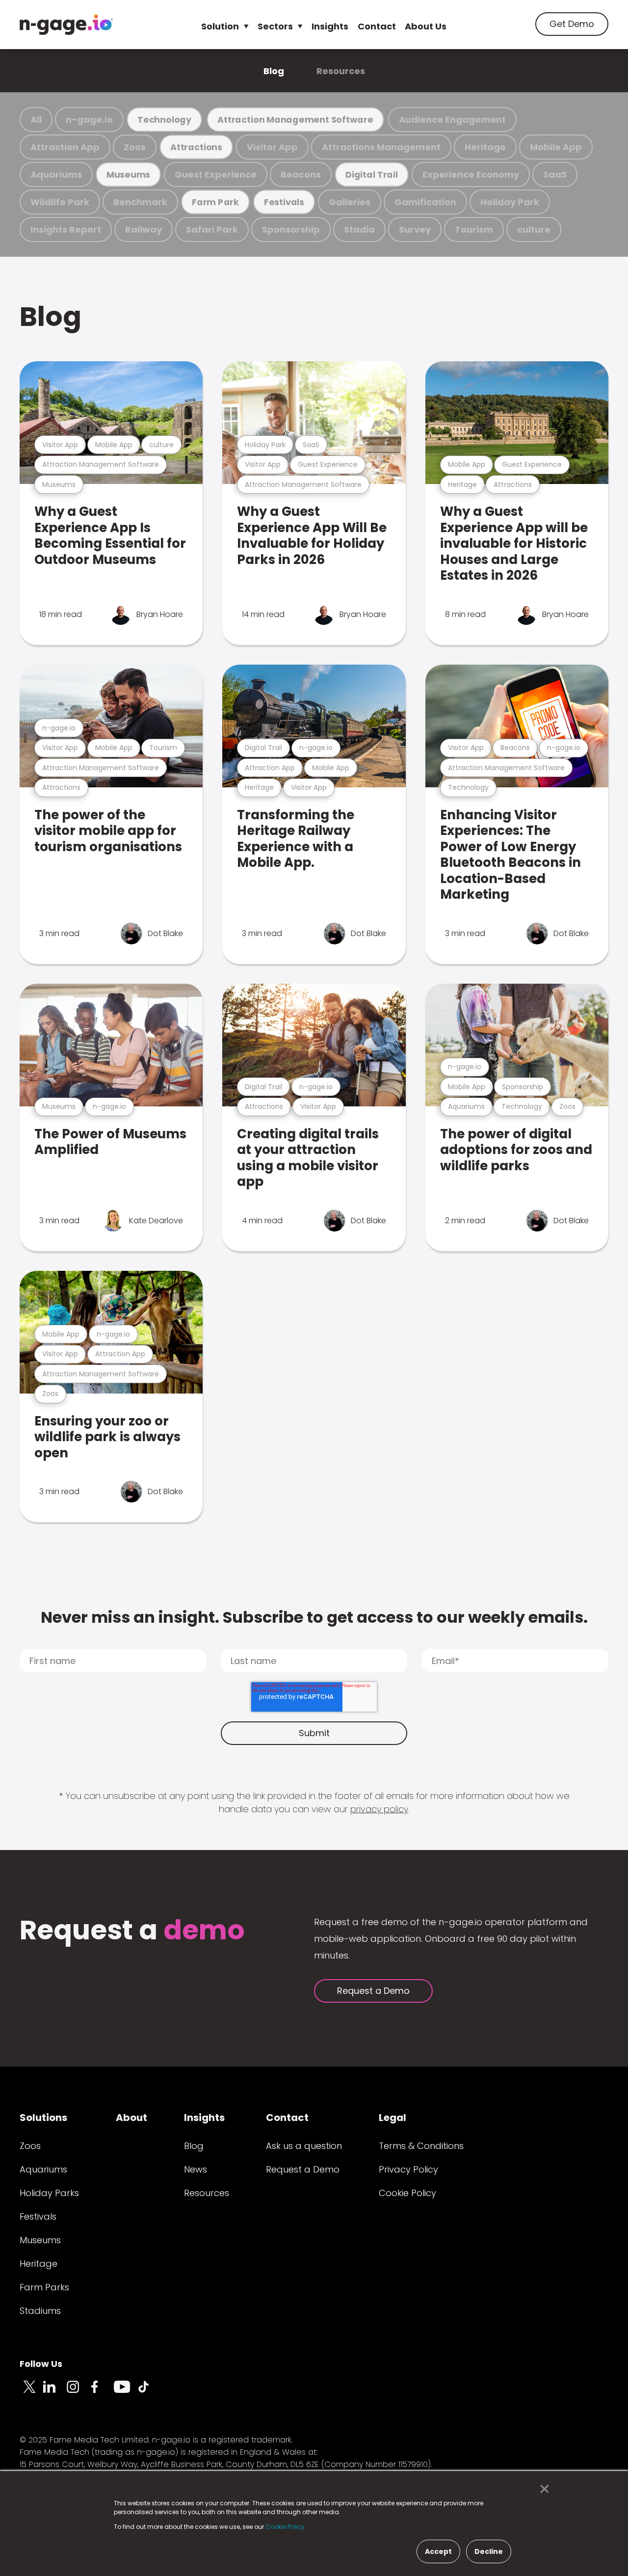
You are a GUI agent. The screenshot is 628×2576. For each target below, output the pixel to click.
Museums (128, 174)
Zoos (135, 147)
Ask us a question (304, 2146)
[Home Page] (66, 25)
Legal (392, 2118)
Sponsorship (291, 229)
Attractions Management (381, 147)
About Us (426, 26)
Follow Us (41, 2364)
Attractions (196, 147)
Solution (220, 26)
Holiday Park (510, 202)
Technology (164, 120)
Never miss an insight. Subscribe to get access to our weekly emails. (314, 1617)
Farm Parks (44, 2287)
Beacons (301, 174)
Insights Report (66, 229)
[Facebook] (102, 2392)
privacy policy (379, 1809)
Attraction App (65, 147)
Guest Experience (216, 174)
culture (534, 229)
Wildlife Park (60, 202)
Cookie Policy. (286, 2527)
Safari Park (212, 229)
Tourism (474, 229)
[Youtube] (126, 2392)
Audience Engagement (452, 120)
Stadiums (40, 2311)
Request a (132, 1931)
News (196, 2169)
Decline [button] (489, 2551)
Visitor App (272, 147)
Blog (274, 71)
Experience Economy (471, 174)
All (36, 120)
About (131, 2118)
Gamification (425, 202)
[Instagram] (78, 2392)
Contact (377, 26)
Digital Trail (372, 174)
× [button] (542, 2489)
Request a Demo (373, 1991)
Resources (341, 71)
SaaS (555, 174)
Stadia (359, 229)
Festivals (284, 202)
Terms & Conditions (421, 2146)
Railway (144, 229)
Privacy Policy (408, 2169)
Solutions (43, 2118)
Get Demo (572, 24)
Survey (415, 229)
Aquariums (56, 174)
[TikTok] (149, 2392)
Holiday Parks (49, 2193)
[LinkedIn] (55, 2392)
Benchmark (140, 202)
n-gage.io (89, 120)
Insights (330, 26)
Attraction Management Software (295, 120)
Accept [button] (438, 2551)
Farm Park (215, 202)
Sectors (275, 26)
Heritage (485, 147)
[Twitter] (31, 2392)
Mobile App (556, 147)
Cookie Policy (407, 2193)
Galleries (350, 202)
